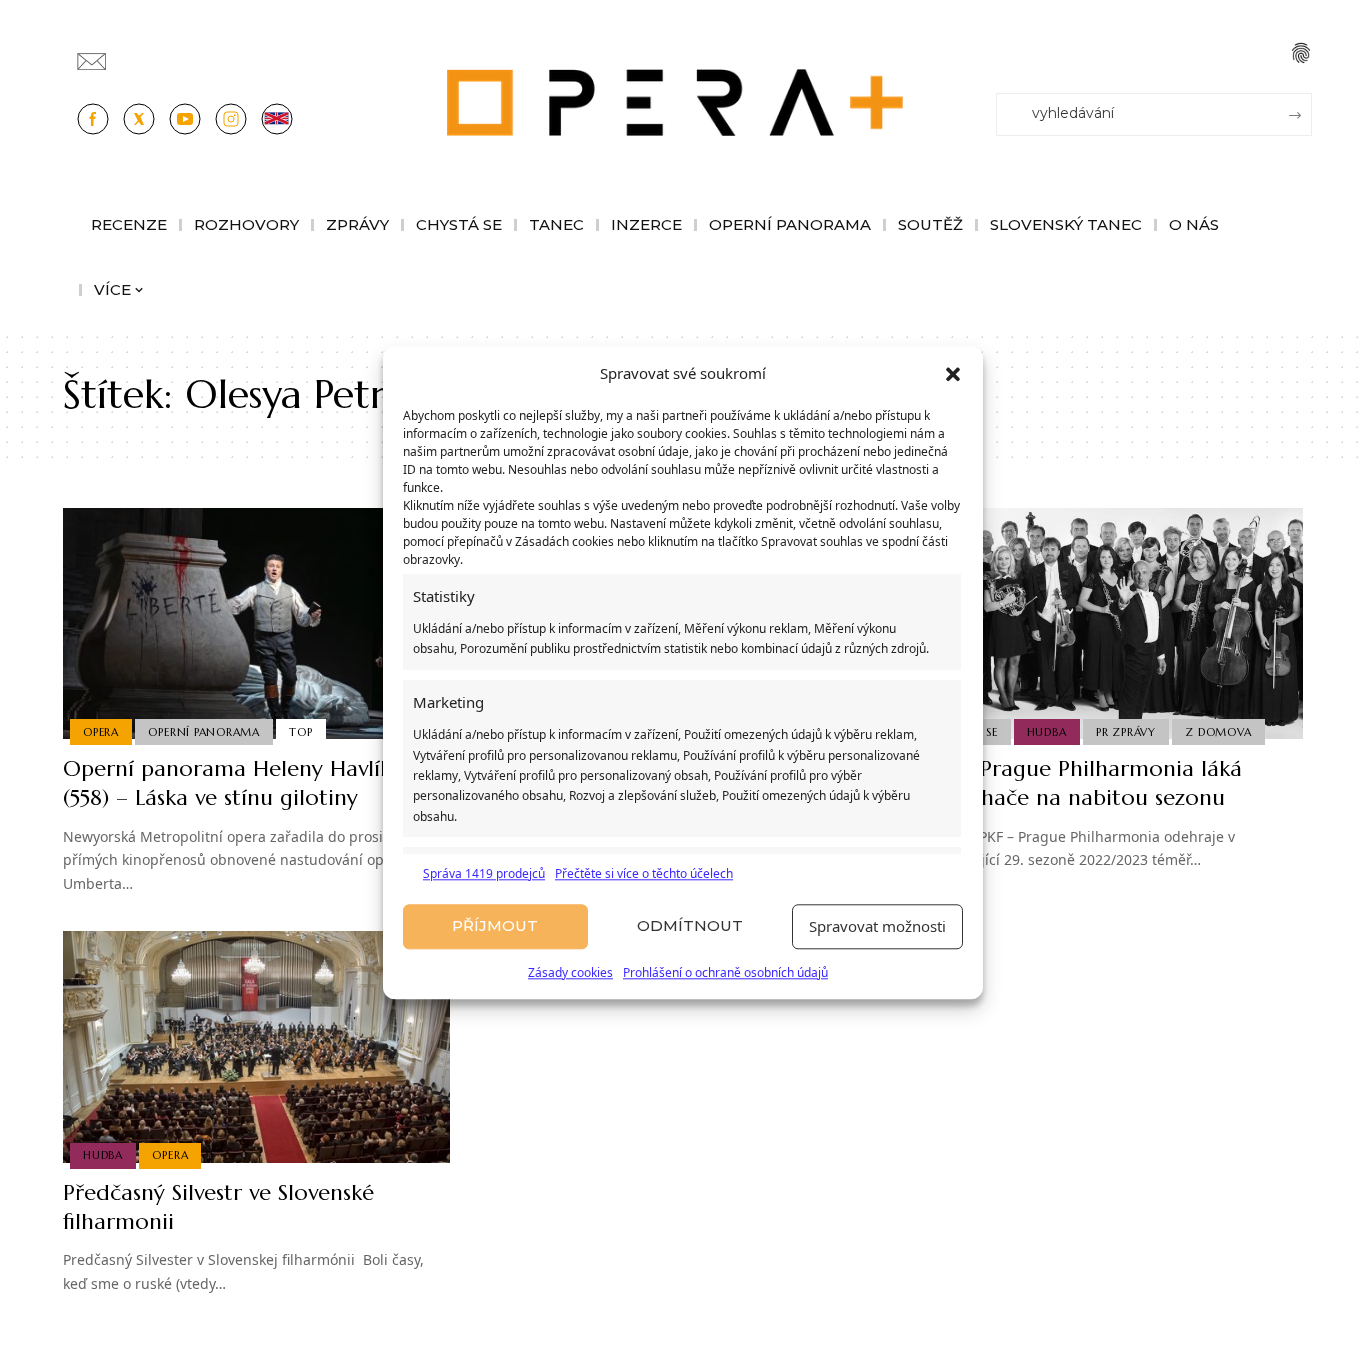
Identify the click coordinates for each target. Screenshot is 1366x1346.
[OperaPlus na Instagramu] (231, 119)
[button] (953, 374)
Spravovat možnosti (877, 927)
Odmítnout (690, 926)
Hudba (1047, 732)
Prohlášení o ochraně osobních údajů (725, 972)
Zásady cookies (570, 972)
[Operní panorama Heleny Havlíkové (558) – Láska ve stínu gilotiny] (256, 624)
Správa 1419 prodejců (484, 873)
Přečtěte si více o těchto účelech (644, 873)
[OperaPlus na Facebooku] (93, 119)
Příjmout (495, 926)
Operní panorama (204, 732)
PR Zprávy (1126, 732)
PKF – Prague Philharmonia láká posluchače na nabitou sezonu (1079, 783)
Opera (101, 732)
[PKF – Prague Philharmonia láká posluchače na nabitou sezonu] (1109, 624)
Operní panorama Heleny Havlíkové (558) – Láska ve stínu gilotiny (245, 783)
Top (300, 732)
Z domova (1218, 732)
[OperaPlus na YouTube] (185, 119)
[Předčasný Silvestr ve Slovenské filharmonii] (256, 1047)
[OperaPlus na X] (139, 119)
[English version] (277, 119)
